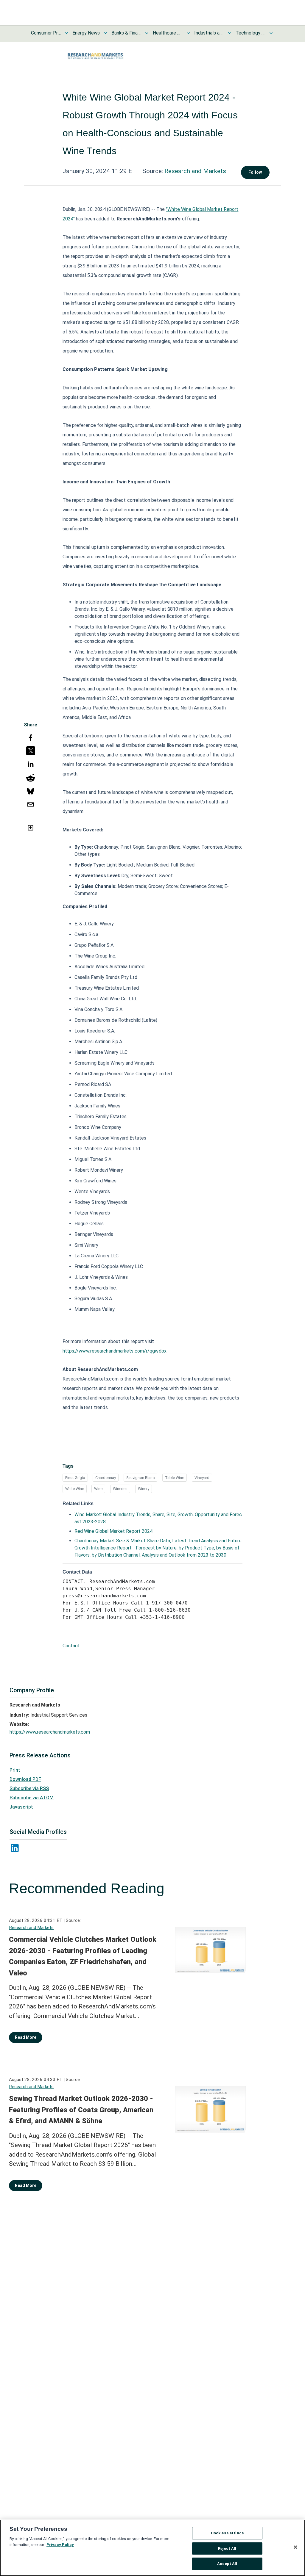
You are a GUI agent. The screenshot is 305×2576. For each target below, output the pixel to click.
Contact (71, 1646)
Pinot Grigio (75, 1478)
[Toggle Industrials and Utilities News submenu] (230, 33)
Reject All (227, 2548)
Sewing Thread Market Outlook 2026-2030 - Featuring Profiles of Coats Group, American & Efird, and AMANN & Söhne (81, 2110)
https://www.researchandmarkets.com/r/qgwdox (115, 1351)
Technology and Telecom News (250, 33)
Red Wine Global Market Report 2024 (113, 1531)
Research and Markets (195, 171)
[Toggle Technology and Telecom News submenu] (271, 33)
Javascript (21, 1807)
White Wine (75, 1489)
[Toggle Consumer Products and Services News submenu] (66, 33)
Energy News (86, 33)
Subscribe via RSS (29, 1788)
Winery (144, 1489)
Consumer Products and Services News (46, 33)
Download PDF (25, 1779)
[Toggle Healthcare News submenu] (188, 33)
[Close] (295, 2547)
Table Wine (175, 1478)
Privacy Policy (60, 2545)
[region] (152, 2548)
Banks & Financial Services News (126, 33)
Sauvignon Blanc (140, 1478)
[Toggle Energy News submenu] (105, 33)
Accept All (227, 2564)
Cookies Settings (227, 2533)
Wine (98, 1489)
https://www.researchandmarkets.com (50, 1732)
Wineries (120, 1489)
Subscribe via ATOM (32, 1798)
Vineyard (202, 1478)
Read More (26, 2037)
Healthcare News (168, 33)
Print (15, 1770)
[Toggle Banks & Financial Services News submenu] (147, 33)
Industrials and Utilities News (209, 33)
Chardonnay (106, 1478)
